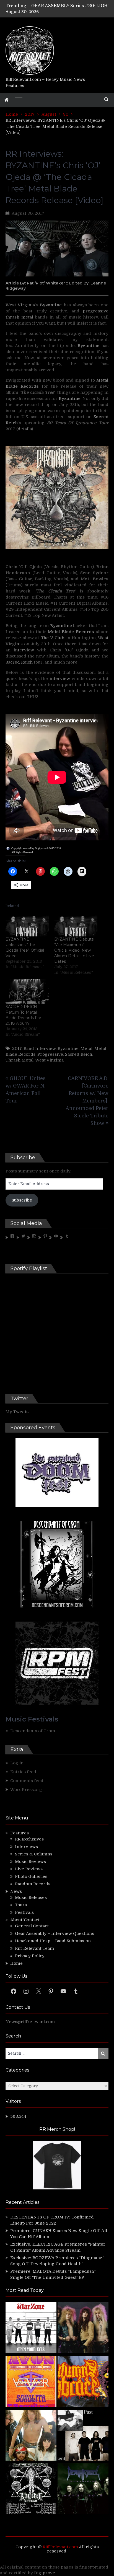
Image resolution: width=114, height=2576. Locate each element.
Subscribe (22, 1200)
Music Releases (31, 1897)
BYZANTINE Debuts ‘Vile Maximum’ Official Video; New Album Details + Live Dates (74, 950)
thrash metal (19, 317)
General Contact (32, 1926)
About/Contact (25, 1920)
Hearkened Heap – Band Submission (53, 1941)
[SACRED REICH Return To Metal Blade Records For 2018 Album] (27, 992)
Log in (17, 1763)
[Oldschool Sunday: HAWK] (83, 2329)
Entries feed (23, 1772)
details (25, 429)
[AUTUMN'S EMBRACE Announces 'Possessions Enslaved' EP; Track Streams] (83, 2382)
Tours (21, 1905)
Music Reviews (30, 1862)
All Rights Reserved (22, 852)
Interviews (26, 1847)
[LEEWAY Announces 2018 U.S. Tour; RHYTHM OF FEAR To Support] (31, 2490)
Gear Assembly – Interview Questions (55, 1933)
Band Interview (40, 1048)
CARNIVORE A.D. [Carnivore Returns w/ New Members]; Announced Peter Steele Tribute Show (87, 1101)
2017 (17, 1048)
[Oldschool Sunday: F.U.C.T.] (83, 2436)
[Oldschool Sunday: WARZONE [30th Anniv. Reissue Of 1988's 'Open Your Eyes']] (31, 2329)
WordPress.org (26, 1790)
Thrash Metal (20, 1060)
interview (24, 650)
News (16, 1891)
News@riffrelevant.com (30, 2022)
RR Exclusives (29, 1839)
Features (20, 1833)
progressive (96, 311)
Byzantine (68, 1048)
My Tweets (17, 1412)
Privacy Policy (30, 1956)
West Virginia (20, 305)
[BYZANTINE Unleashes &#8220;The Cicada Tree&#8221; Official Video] (27, 924)
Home (16, 1963)
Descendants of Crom (33, 1731)
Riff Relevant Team (34, 1948)
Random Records (33, 1884)
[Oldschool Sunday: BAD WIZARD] (31, 2436)
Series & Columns (34, 1854)
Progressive (50, 1054)
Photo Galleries (31, 1876)
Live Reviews (29, 1869)
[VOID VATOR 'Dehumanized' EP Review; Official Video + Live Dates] (31, 2382)
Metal (86, 1048)
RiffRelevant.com (60, 2547)
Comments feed (27, 1781)
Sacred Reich (19, 662)
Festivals (24, 1912)
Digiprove (45, 2573)
